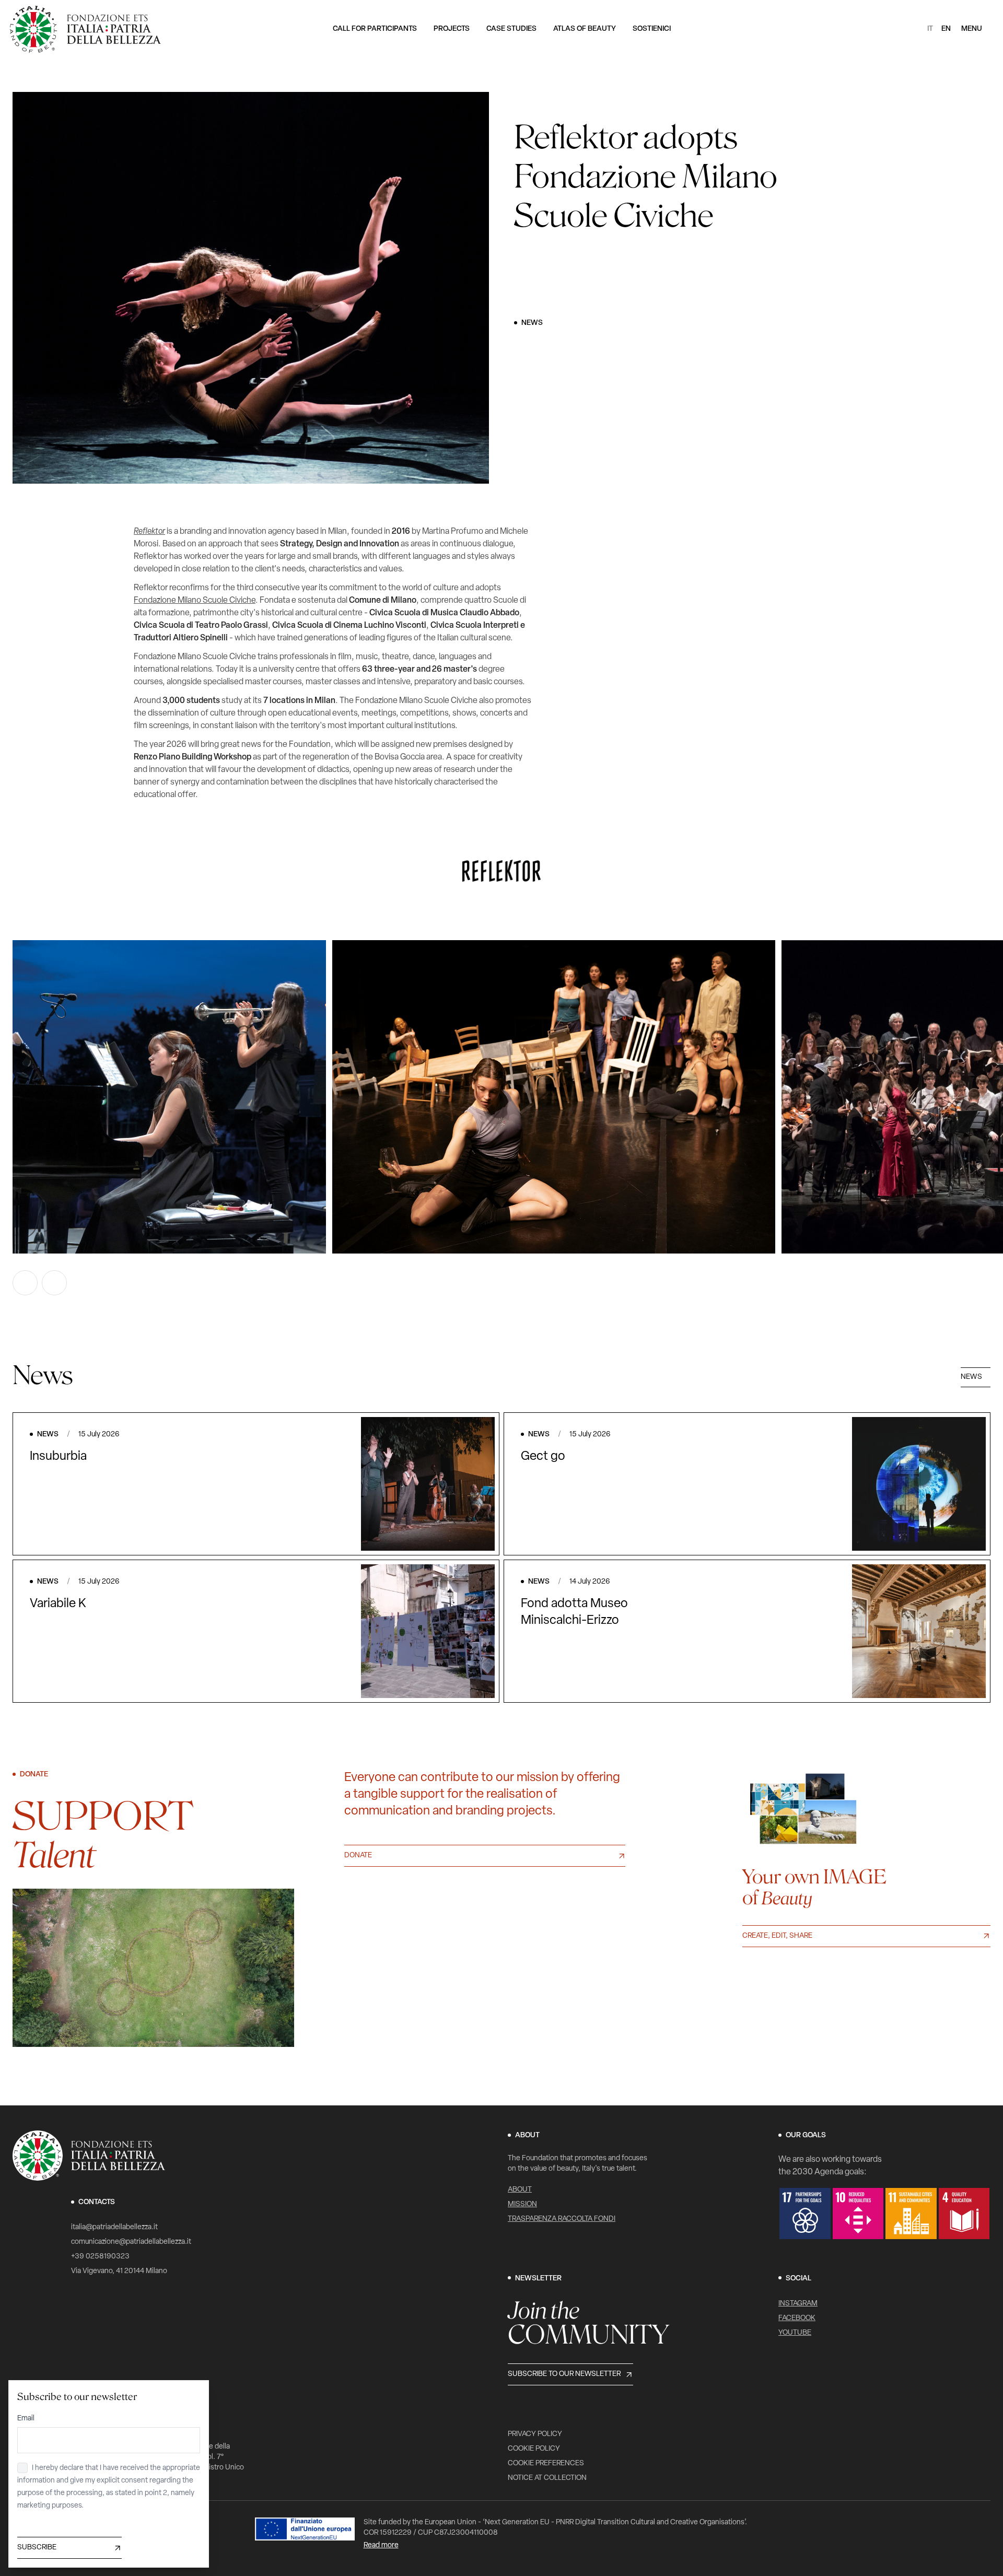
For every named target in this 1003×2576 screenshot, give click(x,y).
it (930, 29)
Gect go (543, 1457)
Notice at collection (547, 2478)
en (946, 29)
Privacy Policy (535, 2434)
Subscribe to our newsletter (564, 2374)
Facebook (797, 2318)
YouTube (795, 2333)
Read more (381, 2545)
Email (26, 2419)
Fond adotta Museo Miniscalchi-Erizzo (574, 1612)
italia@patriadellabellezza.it (114, 2227)
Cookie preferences (546, 2463)
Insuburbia (58, 1457)
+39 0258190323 (100, 2257)
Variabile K (58, 1604)
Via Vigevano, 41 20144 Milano (119, 2271)
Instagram (798, 2304)
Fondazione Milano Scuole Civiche (195, 601)
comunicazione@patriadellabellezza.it (131, 2242)
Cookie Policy (534, 2449)
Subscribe (37, 2548)
